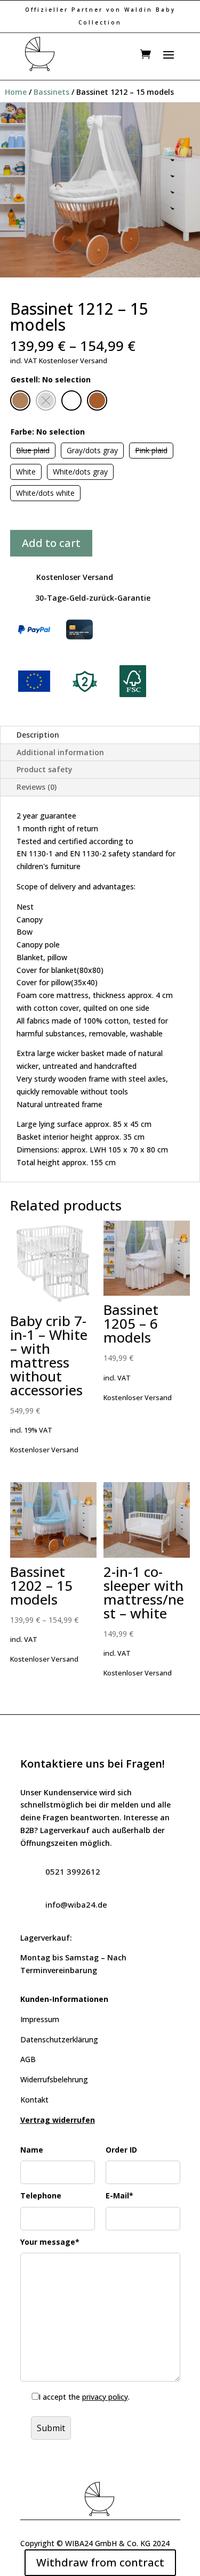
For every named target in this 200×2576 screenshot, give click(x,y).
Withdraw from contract (100, 2562)
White (26, 472)
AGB (28, 2059)
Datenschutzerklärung (59, 2039)
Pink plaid (151, 450)
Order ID (121, 2150)
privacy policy (105, 2397)
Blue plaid (33, 450)
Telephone (41, 2195)
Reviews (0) (37, 787)
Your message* (50, 2242)
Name (32, 2150)
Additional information (60, 752)
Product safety (45, 769)
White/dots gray (80, 472)
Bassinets (51, 92)
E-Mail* (119, 2195)
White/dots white (45, 493)
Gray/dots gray (92, 450)
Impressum (40, 2019)
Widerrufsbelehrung (54, 2079)
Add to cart (51, 543)
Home (16, 92)
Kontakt (34, 2100)
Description (38, 735)
